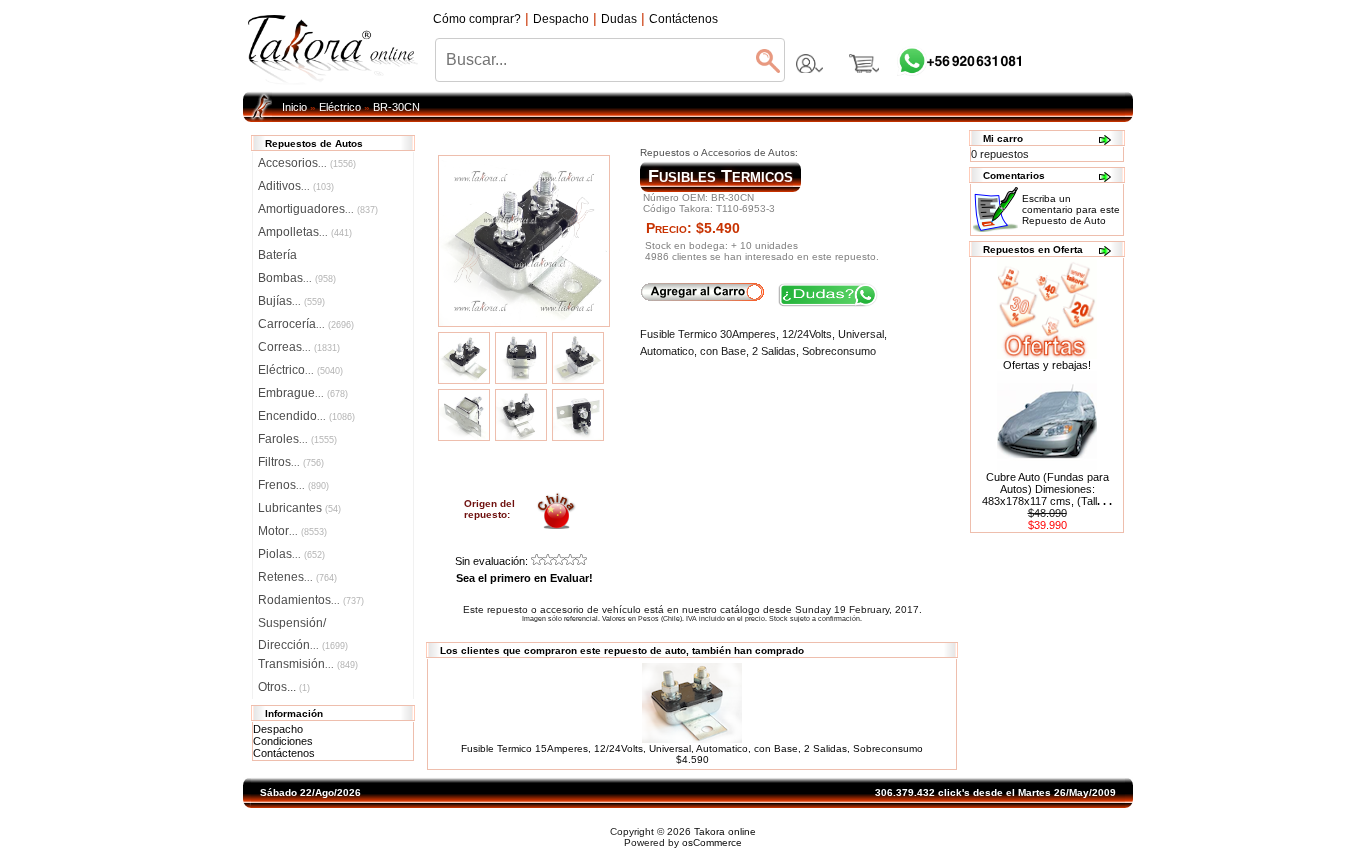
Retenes (297, 577)
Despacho (278, 729)
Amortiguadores (318, 209)
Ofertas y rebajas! (1047, 365)
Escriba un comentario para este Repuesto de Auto (1071, 209)
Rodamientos (311, 600)
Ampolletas (305, 232)
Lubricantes (299, 508)
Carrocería (306, 324)
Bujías (291, 301)
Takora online (725, 831)
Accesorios (307, 163)
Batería (277, 255)
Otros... (284, 687)
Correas (299, 347)
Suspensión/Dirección (303, 625)
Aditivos (296, 186)
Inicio (294, 107)
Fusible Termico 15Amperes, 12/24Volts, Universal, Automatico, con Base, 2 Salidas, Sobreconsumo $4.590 (692, 754)
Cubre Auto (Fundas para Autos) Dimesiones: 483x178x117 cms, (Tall (1047, 489)
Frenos (293, 485)
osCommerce (712, 842)
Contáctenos (284, 753)
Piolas (291, 554)
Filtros (291, 462)
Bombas (297, 278)
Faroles (297, 439)
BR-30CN (396, 107)
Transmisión (308, 664)
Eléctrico (340, 107)
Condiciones (283, 741)
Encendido (306, 416)
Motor (292, 531)
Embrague (303, 393)
